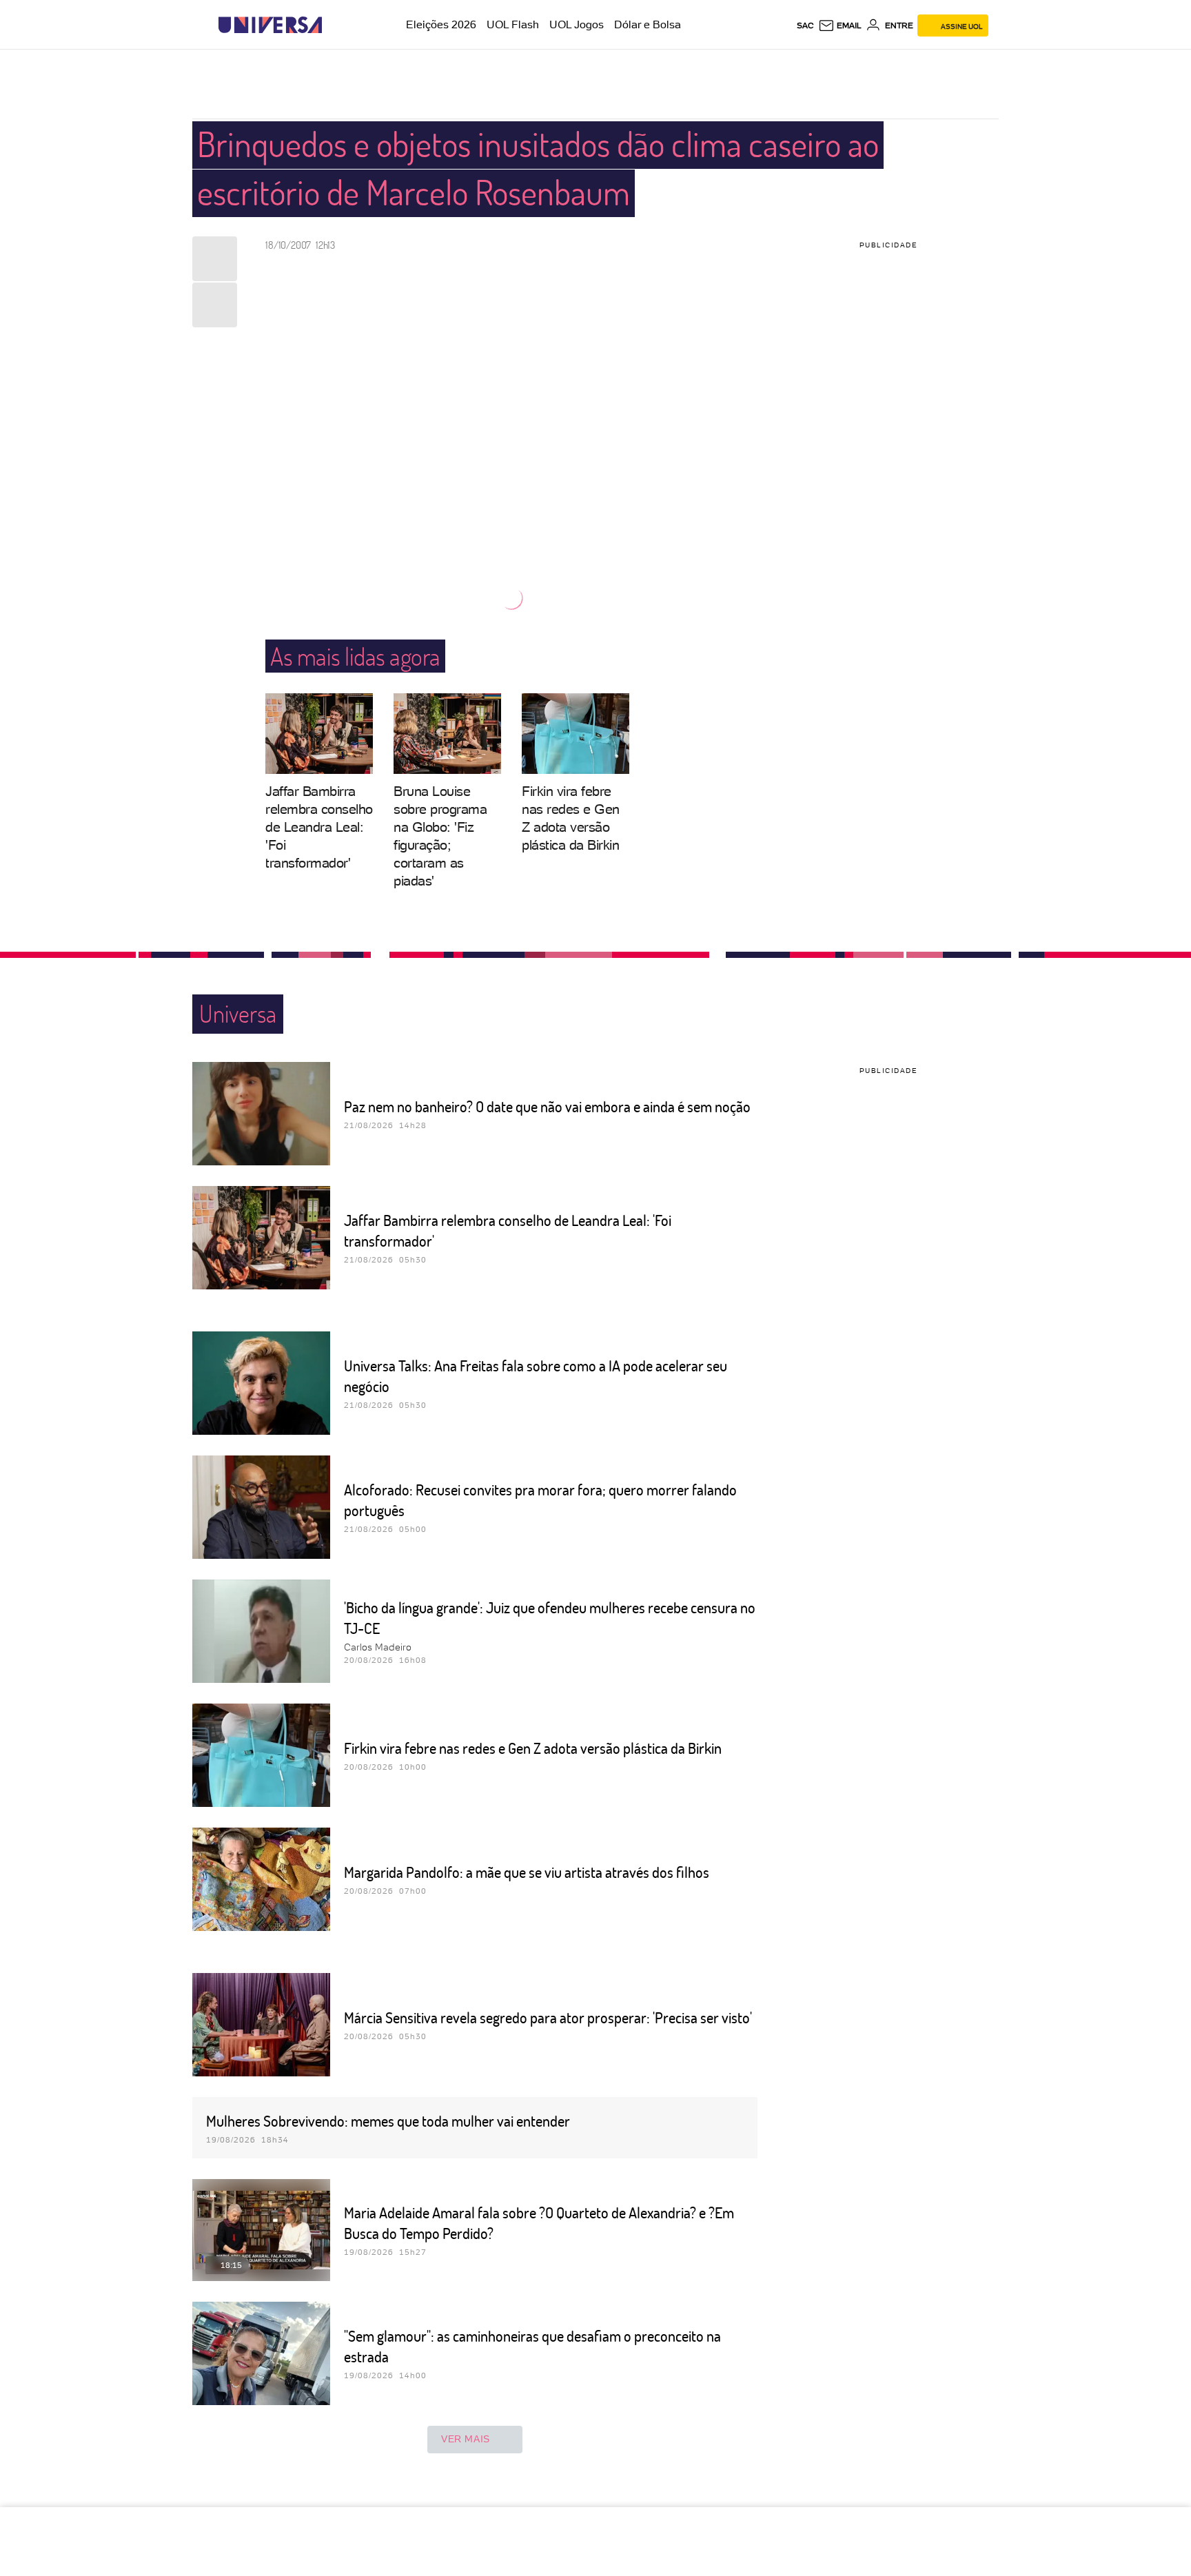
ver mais (466, 2439)
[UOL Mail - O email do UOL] (840, 25)
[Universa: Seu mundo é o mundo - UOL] (270, 25)
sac (805, 25)
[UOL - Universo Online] (334, 25)
